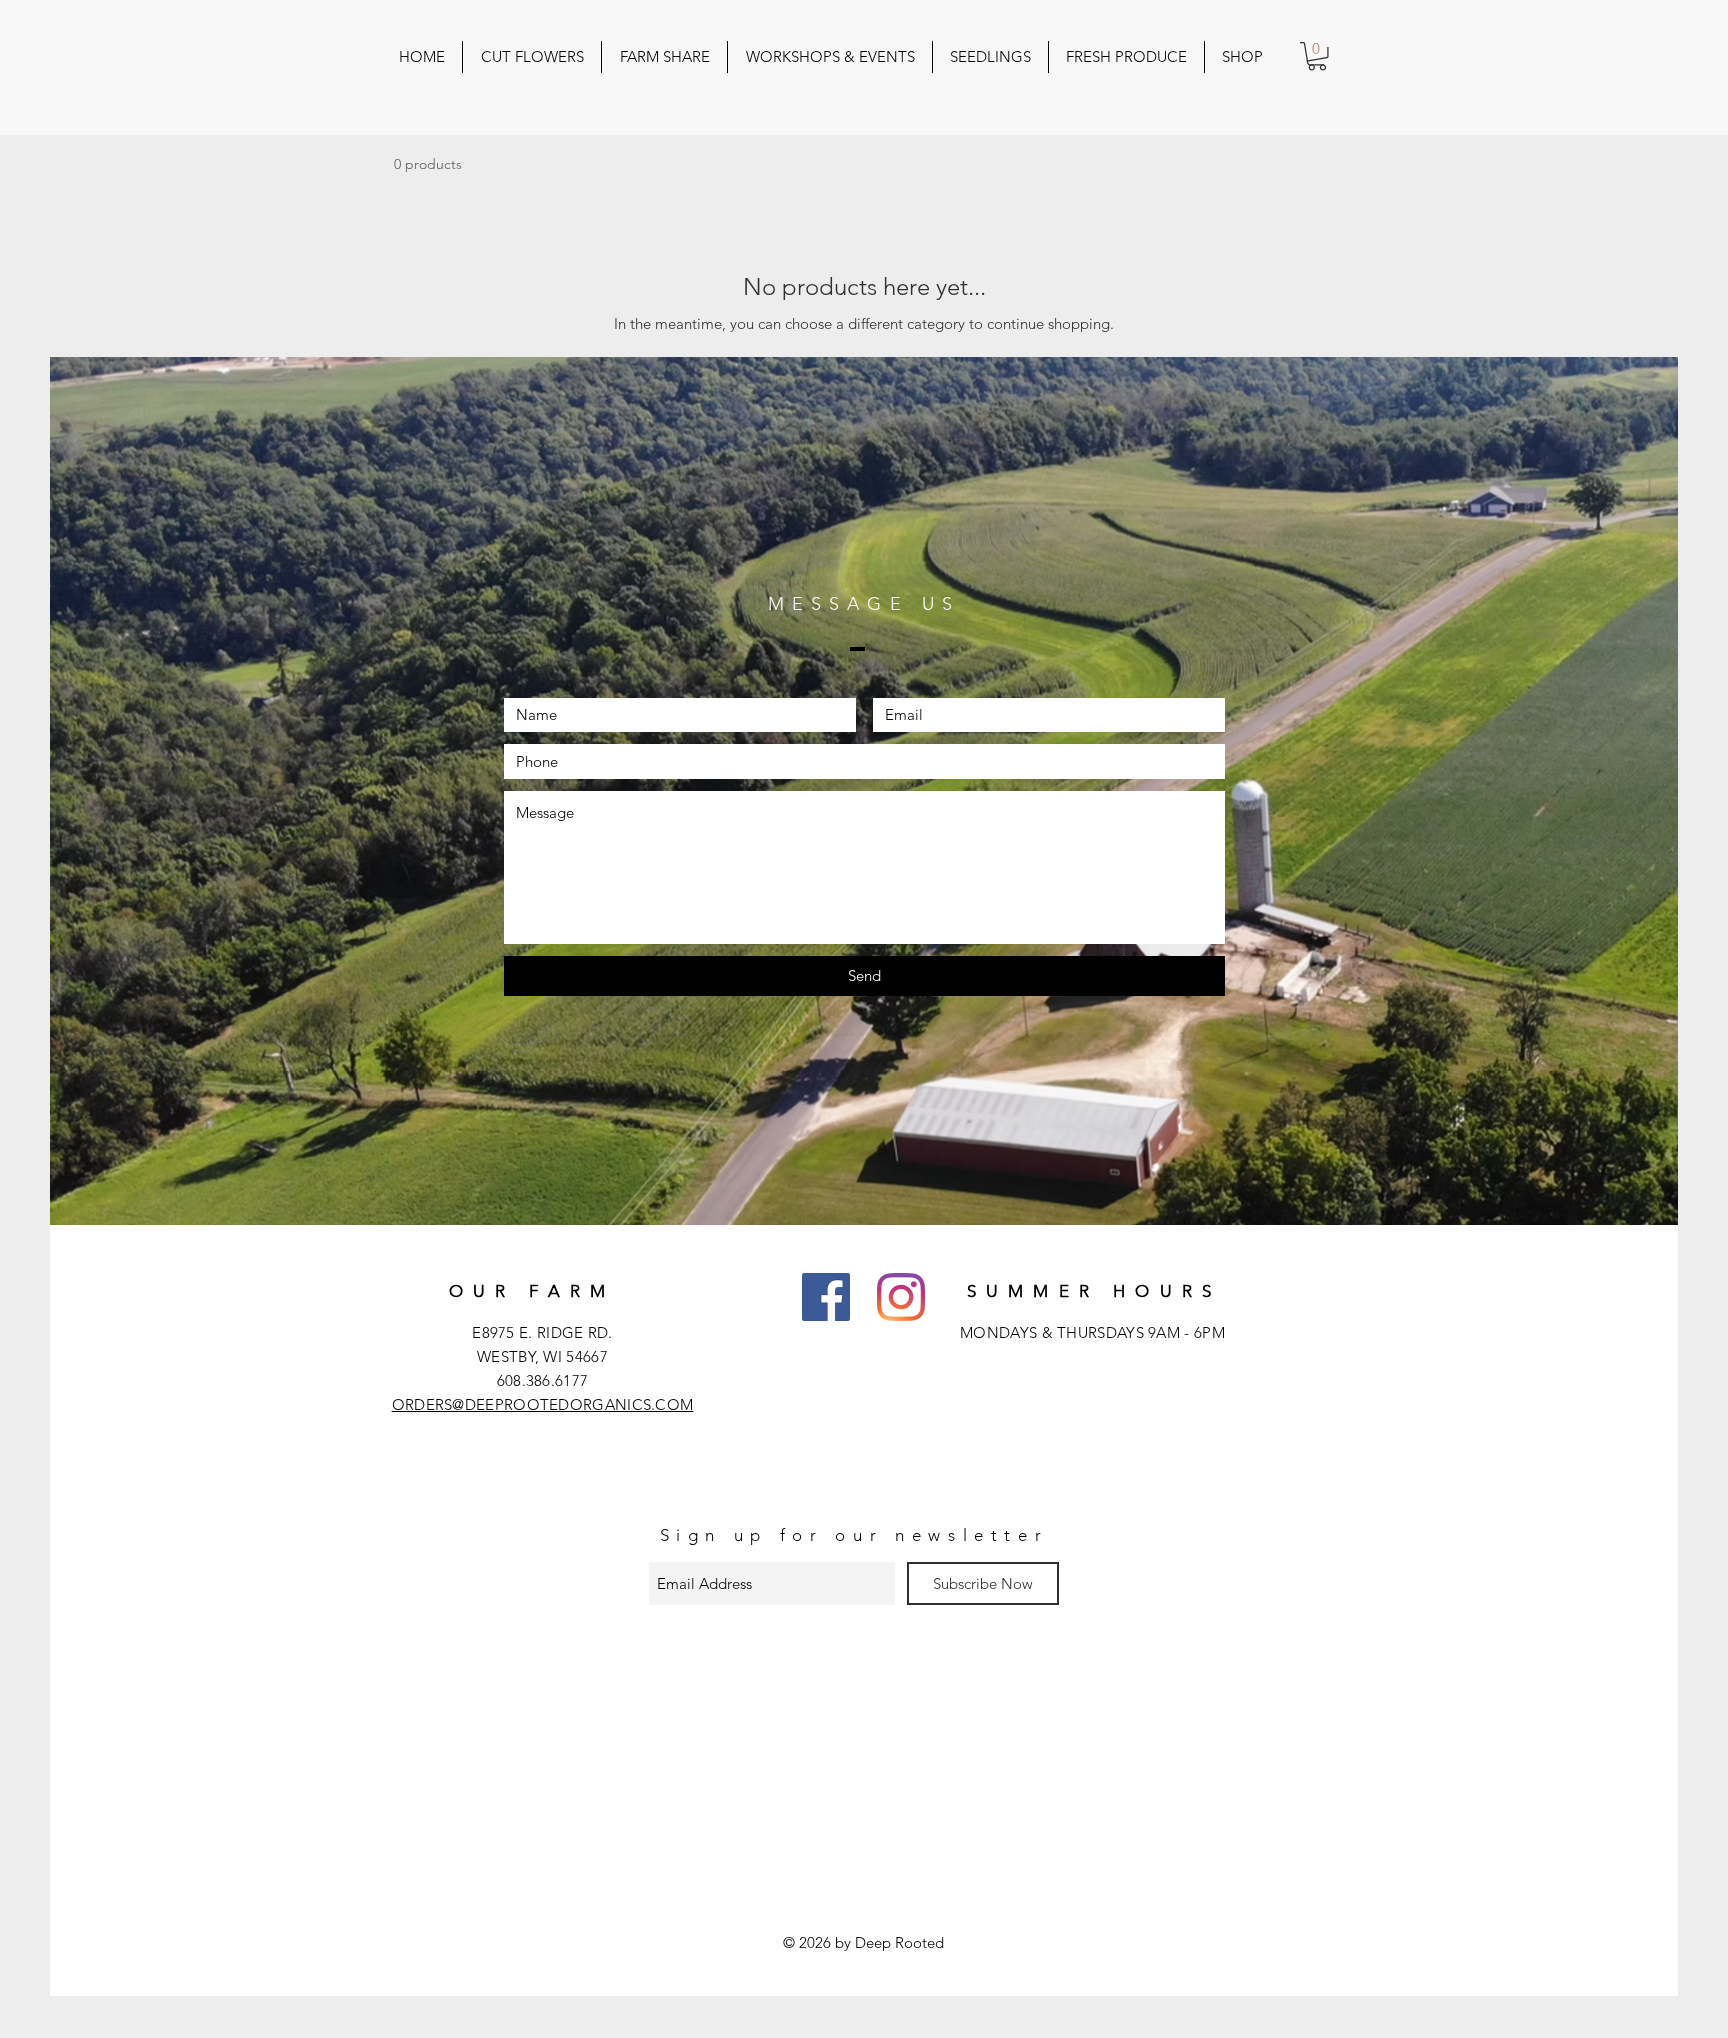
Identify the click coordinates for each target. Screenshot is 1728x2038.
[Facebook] (826, 1297)
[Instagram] (901, 1297)
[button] (1317, 56)
